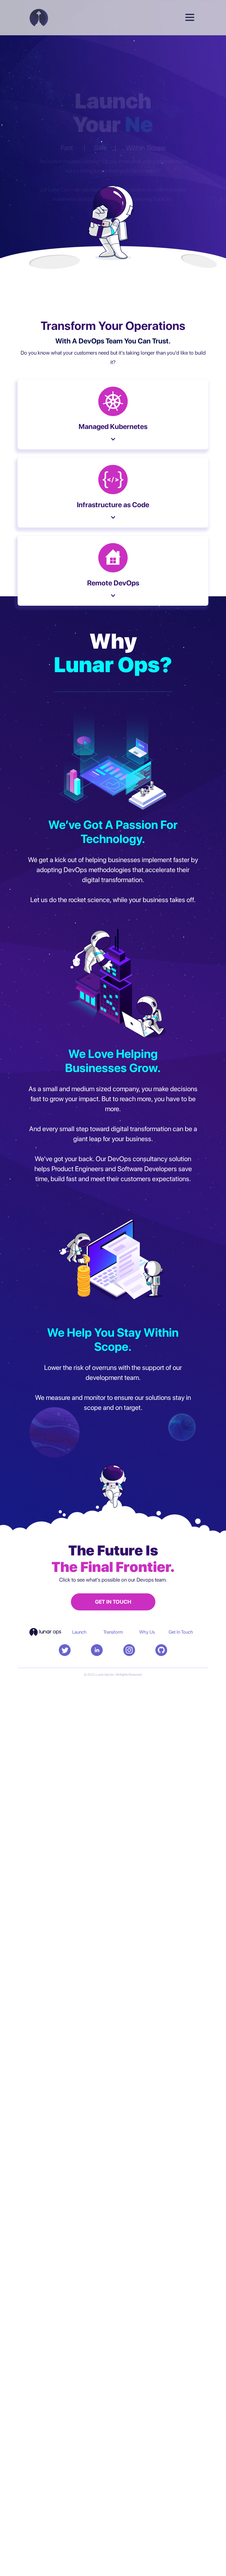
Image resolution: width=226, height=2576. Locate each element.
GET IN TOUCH (113, 1602)
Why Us (147, 1632)
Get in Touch (181, 1632)
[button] (190, 15)
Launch (79, 1632)
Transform (113, 1632)
